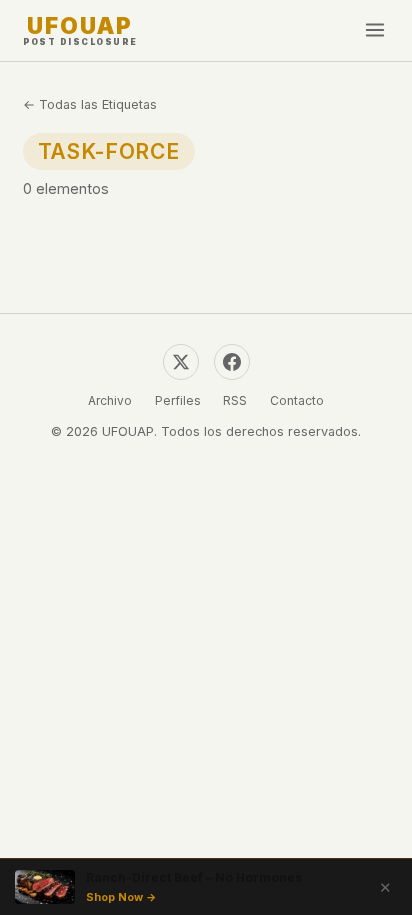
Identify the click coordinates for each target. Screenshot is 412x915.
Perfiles (178, 400)
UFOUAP (80, 30)
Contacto (297, 400)
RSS (235, 400)
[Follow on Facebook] (232, 362)
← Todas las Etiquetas (90, 104)
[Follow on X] (181, 362)
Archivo (110, 400)
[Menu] (375, 31)
